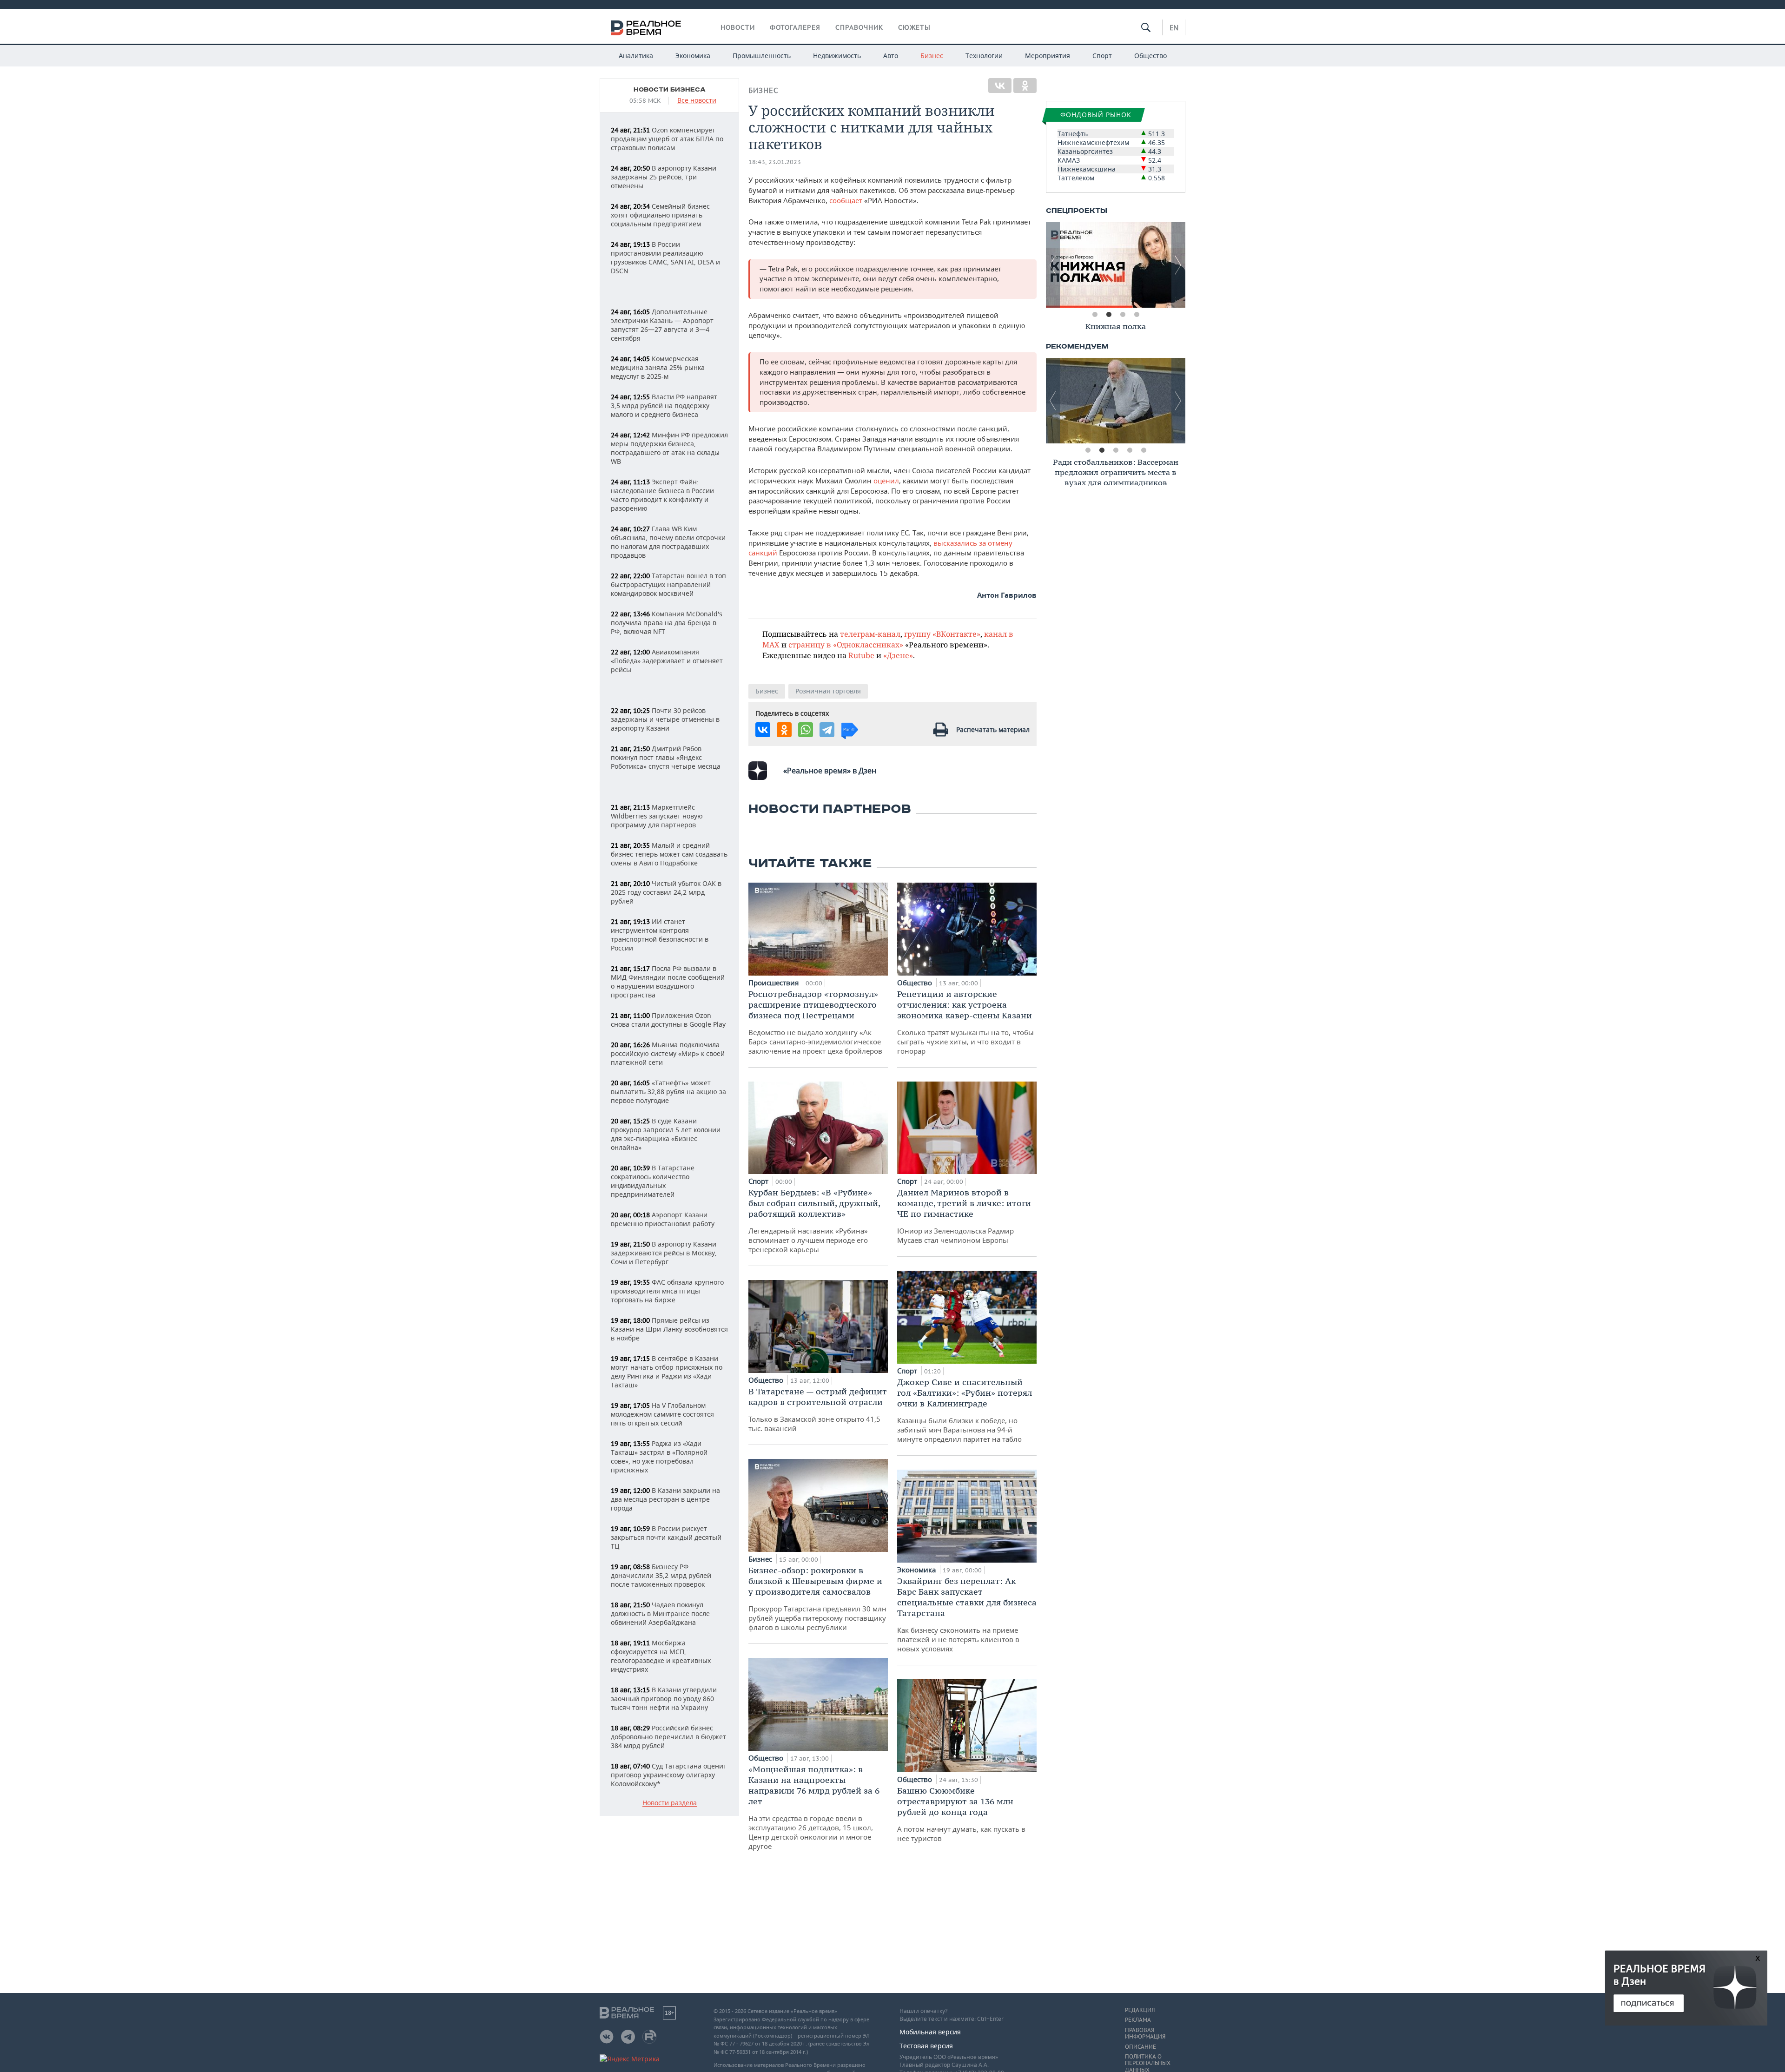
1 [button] (1095, 315)
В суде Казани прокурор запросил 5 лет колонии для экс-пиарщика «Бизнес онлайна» (666, 1134)
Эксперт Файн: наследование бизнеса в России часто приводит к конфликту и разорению (662, 495)
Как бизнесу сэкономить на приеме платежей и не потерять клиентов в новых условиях (967, 1614)
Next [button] (1178, 265)
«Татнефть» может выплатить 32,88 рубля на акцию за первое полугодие (668, 1092)
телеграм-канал (870, 634)
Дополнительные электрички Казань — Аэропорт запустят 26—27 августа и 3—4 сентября (662, 325)
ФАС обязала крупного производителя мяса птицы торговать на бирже (667, 1291)
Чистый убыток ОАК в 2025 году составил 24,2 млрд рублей (666, 892)
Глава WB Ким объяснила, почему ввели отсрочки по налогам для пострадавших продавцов (668, 542)
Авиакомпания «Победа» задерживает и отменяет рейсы (667, 661)
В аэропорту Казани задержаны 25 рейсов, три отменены (664, 177)
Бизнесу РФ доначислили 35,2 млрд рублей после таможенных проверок (661, 1575)
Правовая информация (1145, 2033)
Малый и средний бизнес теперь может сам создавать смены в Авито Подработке (669, 854)
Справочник (859, 27)
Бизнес (932, 56)
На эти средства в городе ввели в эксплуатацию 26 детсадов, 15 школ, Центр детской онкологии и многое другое (814, 1807)
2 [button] (1109, 315)
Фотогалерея (795, 27)
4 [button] (1137, 315)
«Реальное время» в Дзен (830, 771)
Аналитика (636, 56)
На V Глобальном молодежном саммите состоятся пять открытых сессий (662, 1414)
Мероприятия (1048, 56)
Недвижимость (837, 56)
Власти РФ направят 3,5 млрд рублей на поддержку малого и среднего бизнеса (664, 406)
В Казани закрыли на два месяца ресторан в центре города (665, 1499)
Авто (891, 56)
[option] (1116, 265)
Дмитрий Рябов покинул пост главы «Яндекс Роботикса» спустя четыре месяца (666, 757)
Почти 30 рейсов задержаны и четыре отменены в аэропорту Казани (665, 719)
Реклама (1138, 2020)
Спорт (1102, 56)
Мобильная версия (930, 2032)
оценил (886, 481)
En (1174, 27)
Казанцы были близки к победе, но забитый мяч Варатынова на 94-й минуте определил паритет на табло (965, 1410)
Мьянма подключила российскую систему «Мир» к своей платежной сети (668, 1053)
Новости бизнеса (670, 90)
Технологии (984, 56)
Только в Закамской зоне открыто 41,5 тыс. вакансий (818, 1409)
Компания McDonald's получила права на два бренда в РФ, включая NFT (667, 623)
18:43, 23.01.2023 (775, 162)
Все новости (697, 101)
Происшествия (774, 983)
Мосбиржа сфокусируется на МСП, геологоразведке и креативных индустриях (661, 1656)
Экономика (693, 56)
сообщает (847, 200)
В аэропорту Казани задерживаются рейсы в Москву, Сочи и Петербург (664, 1253)
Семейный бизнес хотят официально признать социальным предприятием (660, 215)
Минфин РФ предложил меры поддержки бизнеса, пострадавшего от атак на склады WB (669, 448)
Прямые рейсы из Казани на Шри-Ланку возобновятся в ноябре (669, 1329)
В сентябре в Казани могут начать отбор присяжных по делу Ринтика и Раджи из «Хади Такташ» (667, 1372)
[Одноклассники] (1025, 86)
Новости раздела (670, 1803)
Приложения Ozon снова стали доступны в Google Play (668, 1020)
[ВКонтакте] (1000, 86)
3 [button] (1123, 315)
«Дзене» (898, 655)
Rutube (861, 655)
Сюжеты (914, 27)
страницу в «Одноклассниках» (846, 644)
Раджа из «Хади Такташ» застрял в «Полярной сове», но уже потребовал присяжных (659, 1457)
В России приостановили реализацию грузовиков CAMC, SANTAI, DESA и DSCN (665, 257)
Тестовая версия (926, 2046)
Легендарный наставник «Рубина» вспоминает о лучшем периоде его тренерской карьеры (814, 1221)
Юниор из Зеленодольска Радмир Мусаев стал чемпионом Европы (964, 1216)
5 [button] (1144, 450)
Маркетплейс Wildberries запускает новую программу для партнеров (657, 816)
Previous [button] (1053, 265)
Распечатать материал (993, 729)
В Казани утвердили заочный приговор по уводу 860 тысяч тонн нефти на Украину (664, 1699)
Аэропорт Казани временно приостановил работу (663, 1219)
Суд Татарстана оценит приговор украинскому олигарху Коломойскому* (669, 1775)
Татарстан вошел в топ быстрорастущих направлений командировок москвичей (668, 584)
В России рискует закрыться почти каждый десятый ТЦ (666, 1537)
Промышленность (762, 56)
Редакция (1140, 2010)
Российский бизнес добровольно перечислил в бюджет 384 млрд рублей (668, 1737)
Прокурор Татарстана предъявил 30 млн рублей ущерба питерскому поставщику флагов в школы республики (817, 1598)
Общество (1150, 56)
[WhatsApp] (806, 730)
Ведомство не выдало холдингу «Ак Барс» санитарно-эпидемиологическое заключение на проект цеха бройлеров (815, 1022)
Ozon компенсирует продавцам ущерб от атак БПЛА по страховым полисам (667, 139)
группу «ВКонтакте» (942, 634)
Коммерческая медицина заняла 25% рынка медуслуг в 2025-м (658, 367)
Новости (738, 27)
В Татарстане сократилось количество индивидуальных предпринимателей (653, 1181)
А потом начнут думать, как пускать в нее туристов (961, 1814)
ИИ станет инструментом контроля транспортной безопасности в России (660, 935)
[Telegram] (827, 730)
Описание (1140, 2047)
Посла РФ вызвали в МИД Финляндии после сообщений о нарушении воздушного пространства (668, 982)
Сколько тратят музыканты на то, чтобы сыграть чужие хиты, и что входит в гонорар (965, 1022)
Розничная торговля (828, 691)
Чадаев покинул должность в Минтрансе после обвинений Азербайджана (660, 1613)
